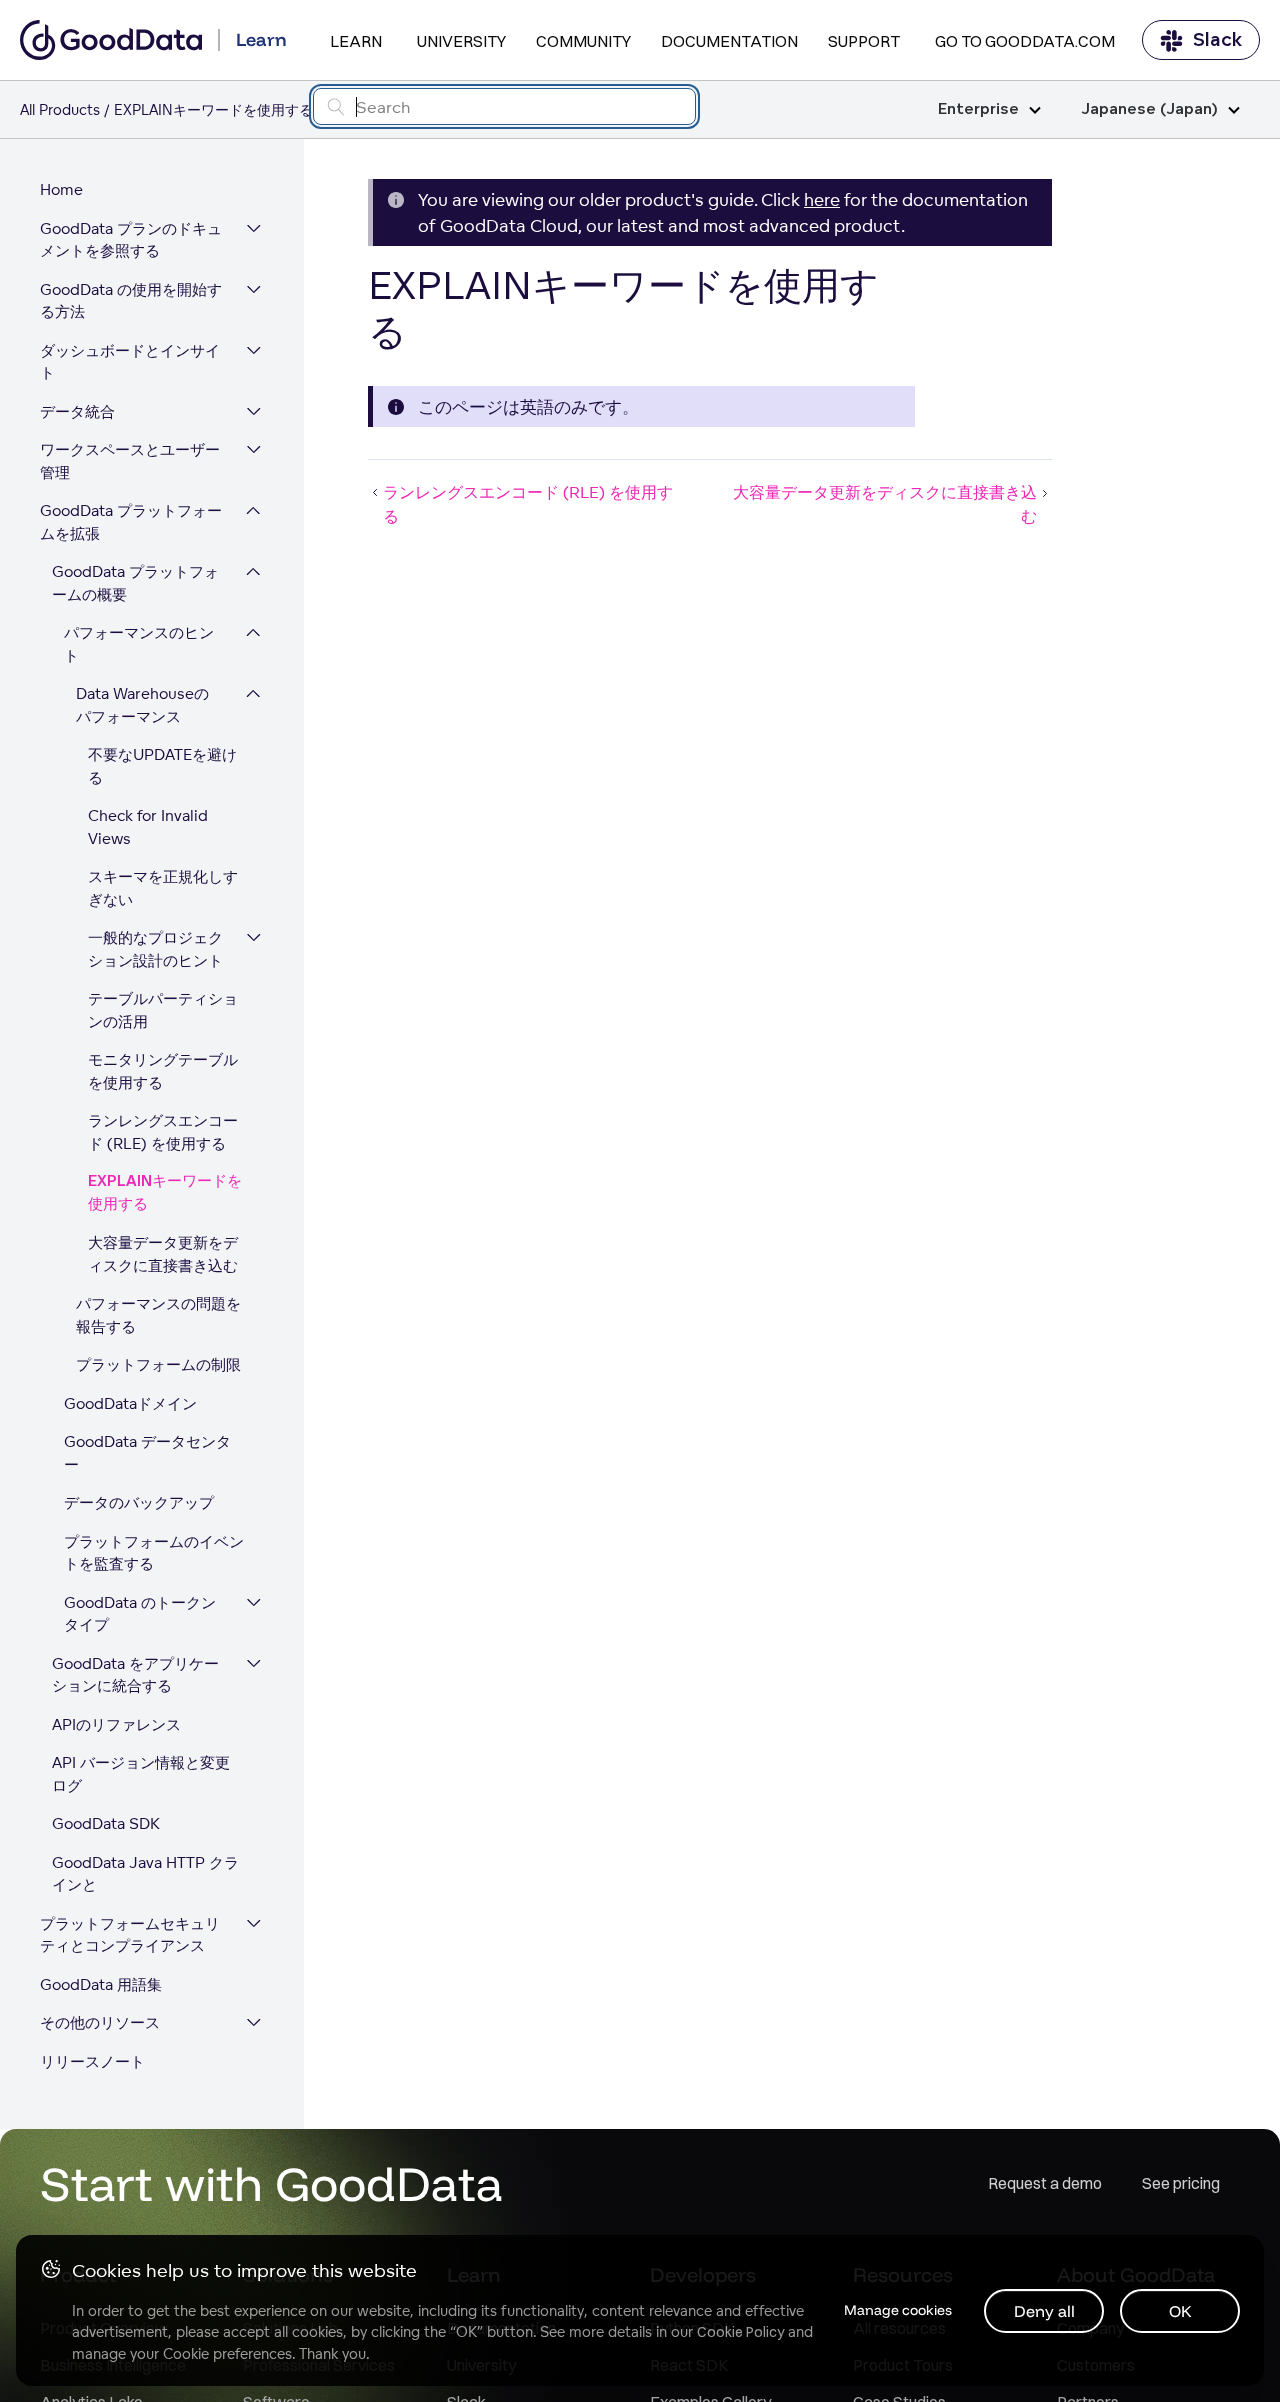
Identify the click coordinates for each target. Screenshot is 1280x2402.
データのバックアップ (139, 1502)
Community (583, 41)
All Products (60, 109)
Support (864, 41)
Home (61, 189)
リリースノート (92, 2061)
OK (1180, 2311)
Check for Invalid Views (148, 827)
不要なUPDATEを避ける (162, 766)
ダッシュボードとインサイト (130, 362)
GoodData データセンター (147, 1453)
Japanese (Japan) (1149, 109)
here (822, 199)
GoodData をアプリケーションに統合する (135, 1675)
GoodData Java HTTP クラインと (145, 1874)
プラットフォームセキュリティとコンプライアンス (130, 1935)
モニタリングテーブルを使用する (163, 1071)
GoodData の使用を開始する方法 (131, 301)
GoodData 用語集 (101, 1984)
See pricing (1181, 2183)
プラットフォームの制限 (158, 1364)
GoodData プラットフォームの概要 (135, 583)
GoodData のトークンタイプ (140, 1614)
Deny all (1044, 2311)
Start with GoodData (271, 2183)
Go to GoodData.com (1025, 41)
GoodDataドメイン (130, 1403)
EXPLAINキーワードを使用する (165, 1193)
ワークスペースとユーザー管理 (130, 461)
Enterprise (978, 109)
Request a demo (1045, 2183)
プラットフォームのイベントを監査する (154, 1553)
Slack (1217, 40)
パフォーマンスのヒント (139, 644)
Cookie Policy (740, 2332)
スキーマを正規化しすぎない (163, 888)
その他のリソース (100, 2022)
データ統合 (77, 411)
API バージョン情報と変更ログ (141, 1774)
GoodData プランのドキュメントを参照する (131, 240)
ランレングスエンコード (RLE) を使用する (163, 1132)
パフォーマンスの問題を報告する (158, 1315)
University (461, 41)
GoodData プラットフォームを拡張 (131, 522)
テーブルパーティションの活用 (163, 1010)
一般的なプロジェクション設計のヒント (155, 949)
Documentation (729, 41)
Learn (356, 41)
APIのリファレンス (116, 1724)
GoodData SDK (106, 1823)
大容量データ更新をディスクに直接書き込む (163, 1254)
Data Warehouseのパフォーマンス (142, 705)
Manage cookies (898, 2310)
